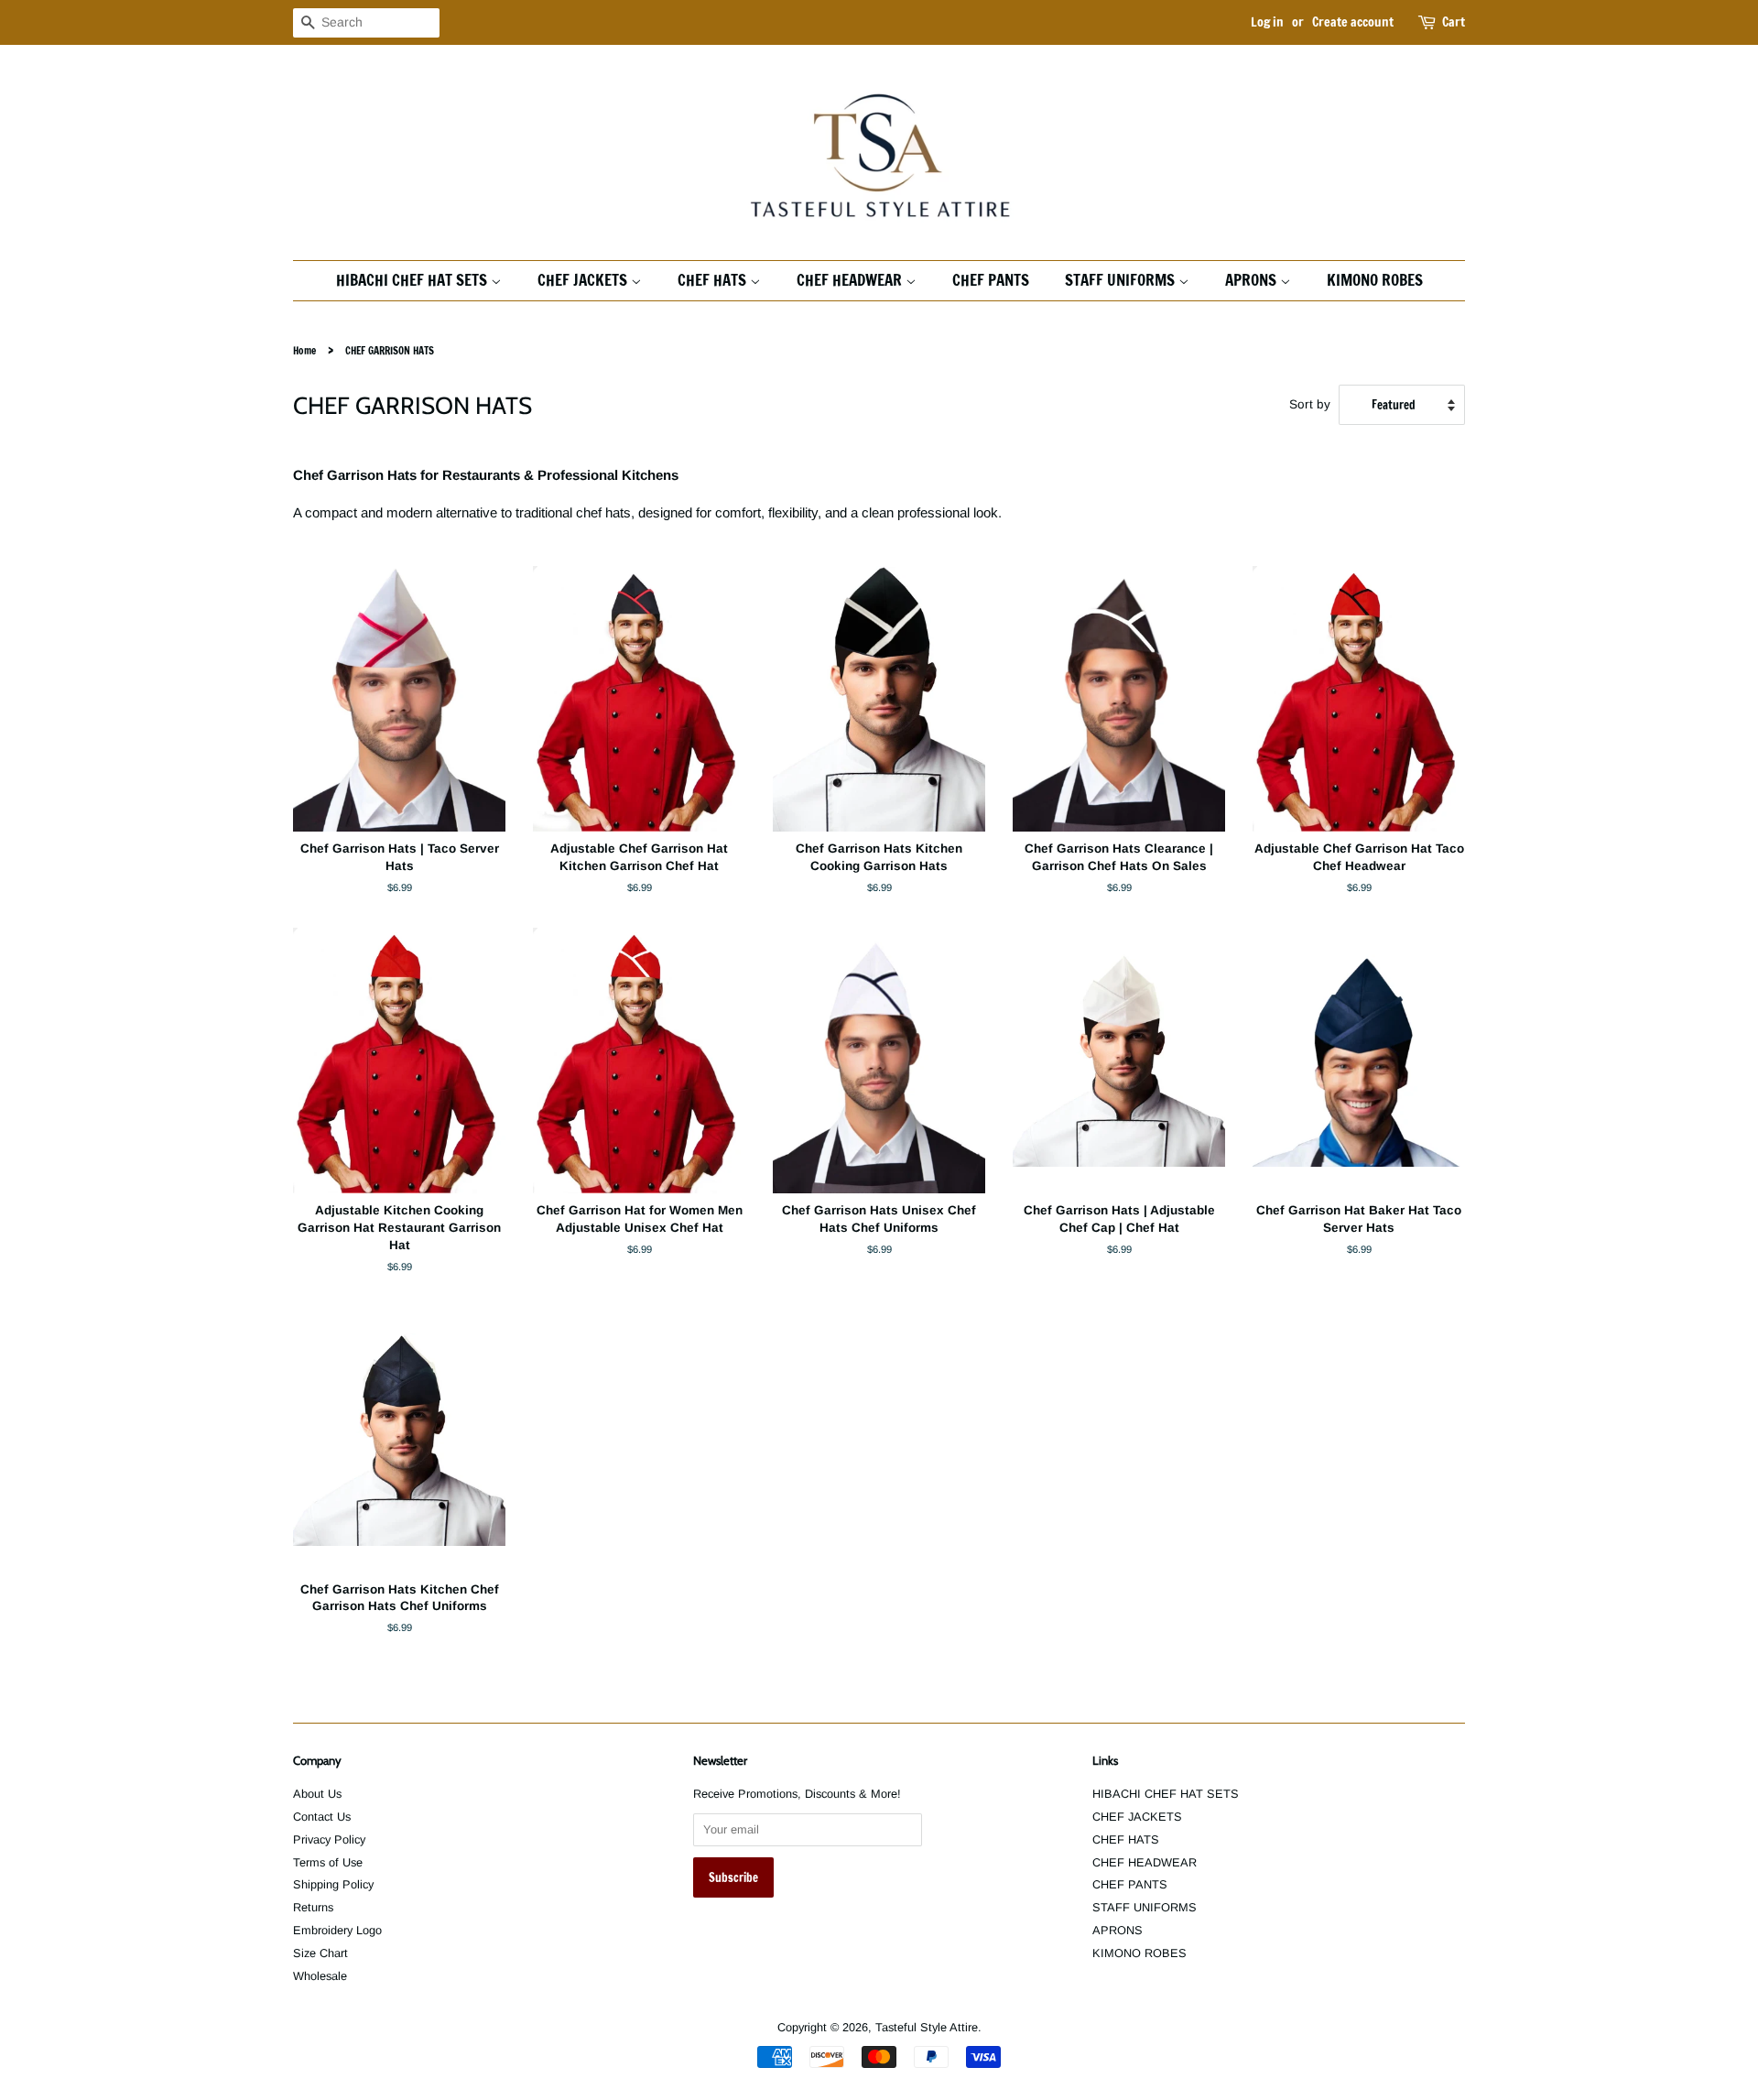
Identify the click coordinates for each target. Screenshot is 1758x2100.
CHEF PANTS (991, 280)
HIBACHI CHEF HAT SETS (413, 280)
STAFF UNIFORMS (1122, 280)
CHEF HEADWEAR (851, 280)
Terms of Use (328, 1862)
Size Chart (320, 1953)
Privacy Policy (329, 1839)
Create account (1353, 22)
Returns (313, 1907)
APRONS (1253, 280)
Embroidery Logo (337, 1930)
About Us (317, 1794)
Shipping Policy (333, 1884)
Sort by (1310, 404)
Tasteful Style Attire (927, 2027)
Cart (1454, 22)
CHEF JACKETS (584, 280)
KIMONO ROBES (1375, 280)
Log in (1267, 22)
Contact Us (322, 1817)
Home (304, 351)
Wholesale (320, 1976)
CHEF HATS (714, 280)
